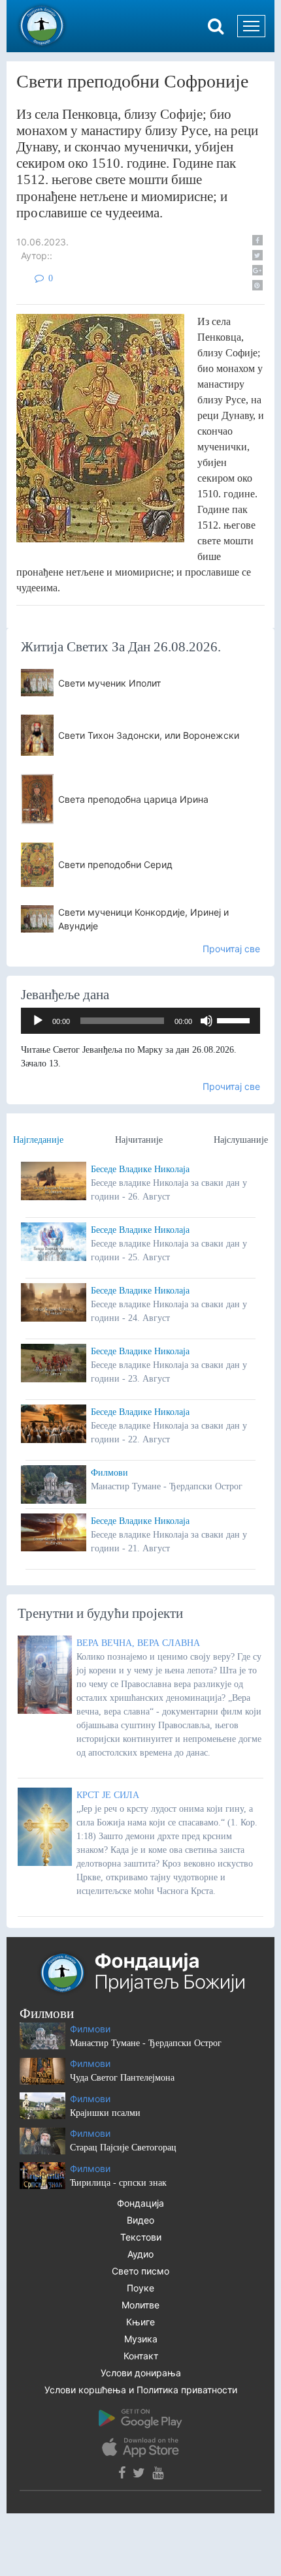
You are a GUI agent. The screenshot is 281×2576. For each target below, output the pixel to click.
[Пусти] (38, 1021)
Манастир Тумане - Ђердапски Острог (146, 2043)
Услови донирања (141, 2373)
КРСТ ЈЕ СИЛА (108, 1795)
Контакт (141, 2356)
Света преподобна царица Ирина (133, 799)
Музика (141, 2339)
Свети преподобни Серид (115, 864)
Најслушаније (241, 1140)
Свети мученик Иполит (109, 683)
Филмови (109, 1473)
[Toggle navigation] (251, 26)
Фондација (140, 2203)
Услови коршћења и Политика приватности (141, 2390)
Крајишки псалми (105, 2113)
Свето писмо (140, 2271)
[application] (140, 1021)
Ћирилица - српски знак (118, 2183)
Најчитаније (139, 1140)
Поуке (140, 2288)
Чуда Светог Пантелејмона (122, 2078)
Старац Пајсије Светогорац (123, 2148)
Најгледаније (38, 1140)
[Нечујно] (207, 1021)
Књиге (140, 2322)
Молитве (140, 2305)
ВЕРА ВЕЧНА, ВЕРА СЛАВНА (138, 1643)
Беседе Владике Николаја (140, 1169)
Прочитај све (231, 949)
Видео (140, 2220)
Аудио (140, 2254)
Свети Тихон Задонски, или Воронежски (149, 735)
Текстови (141, 2237)
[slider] (235, 1019)
